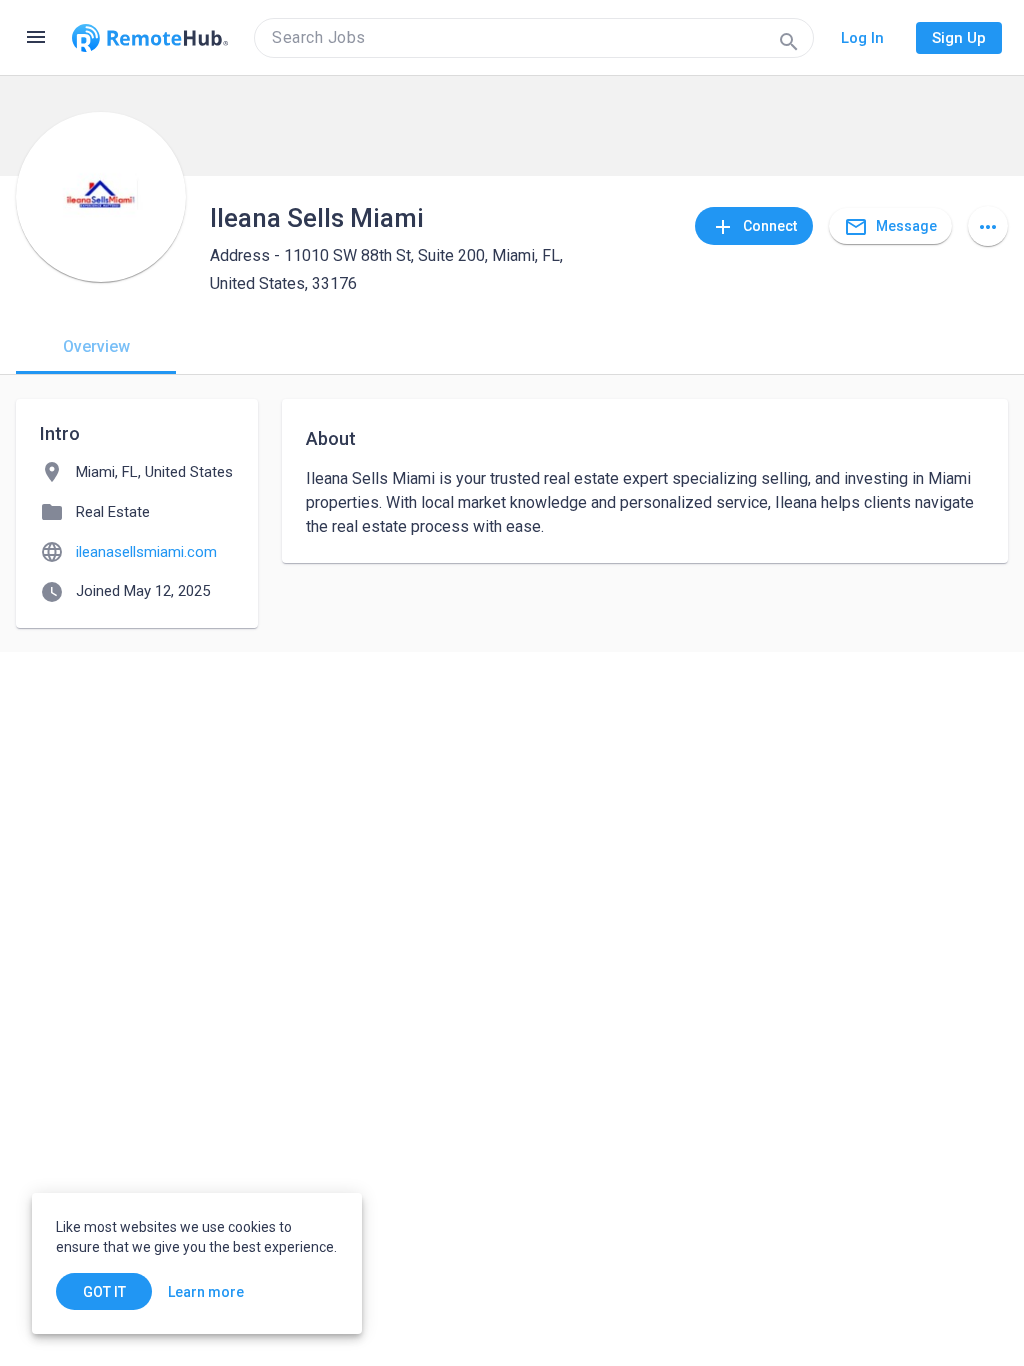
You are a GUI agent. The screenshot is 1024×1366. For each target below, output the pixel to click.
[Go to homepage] (150, 38)
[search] (534, 38)
